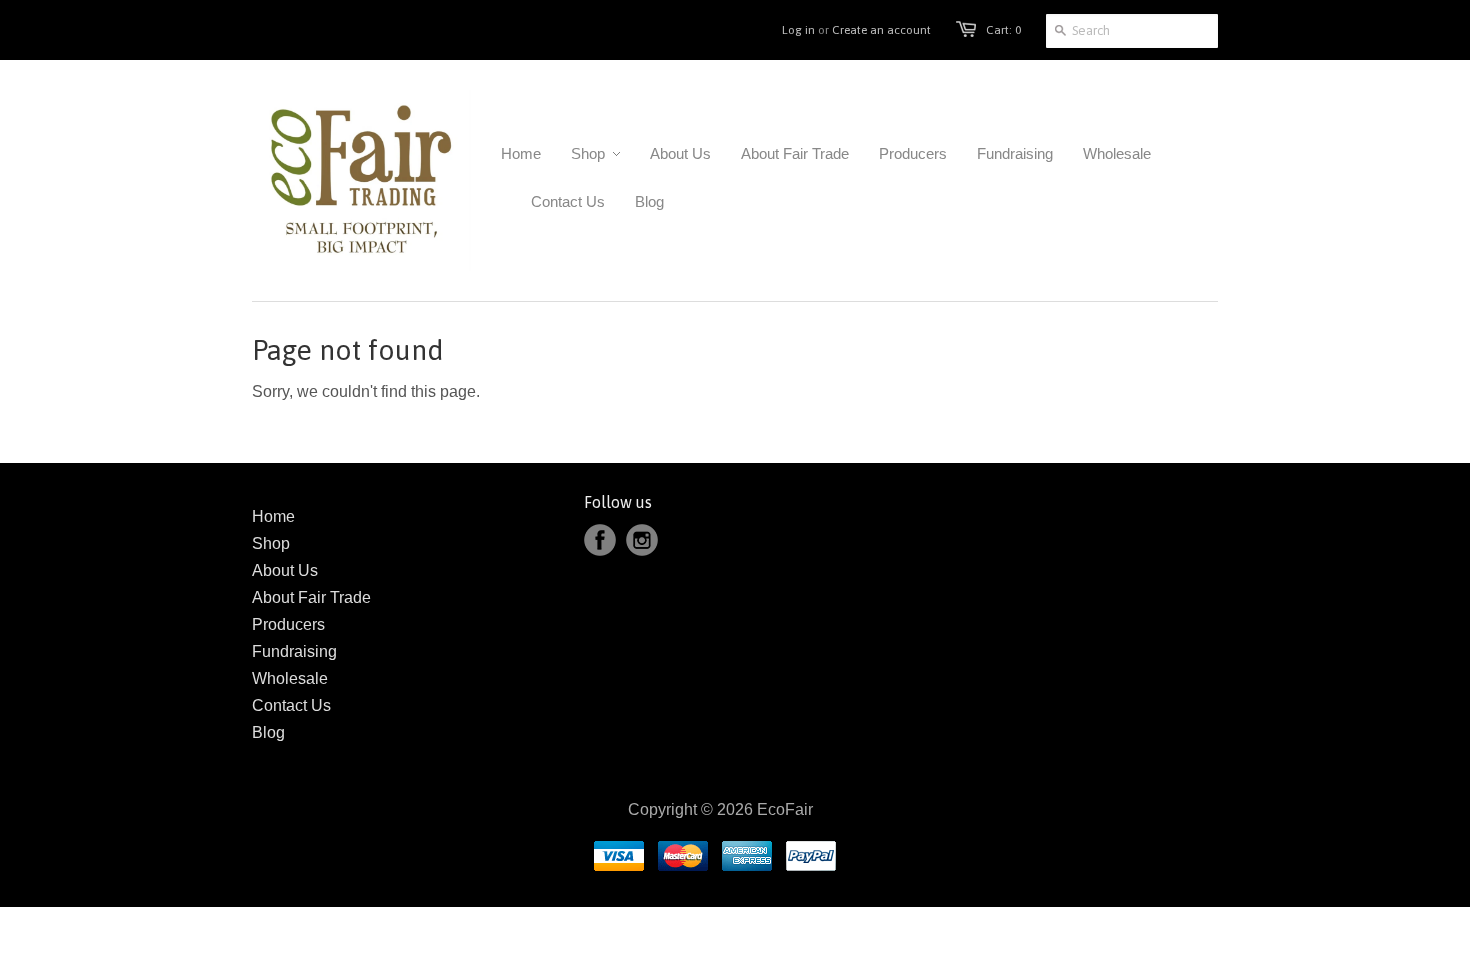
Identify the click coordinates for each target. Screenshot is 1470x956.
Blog (268, 732)
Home (273, 516)
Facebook (600, 540)
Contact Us (291, 705)
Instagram (642, 540)
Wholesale (290, 678)
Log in (798, 30)
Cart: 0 (1003, 30)
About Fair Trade (311, 597)
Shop (271, 543)
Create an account (881, 30)
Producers (288, 624)
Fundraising (294, 651)
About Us (285, 570)
